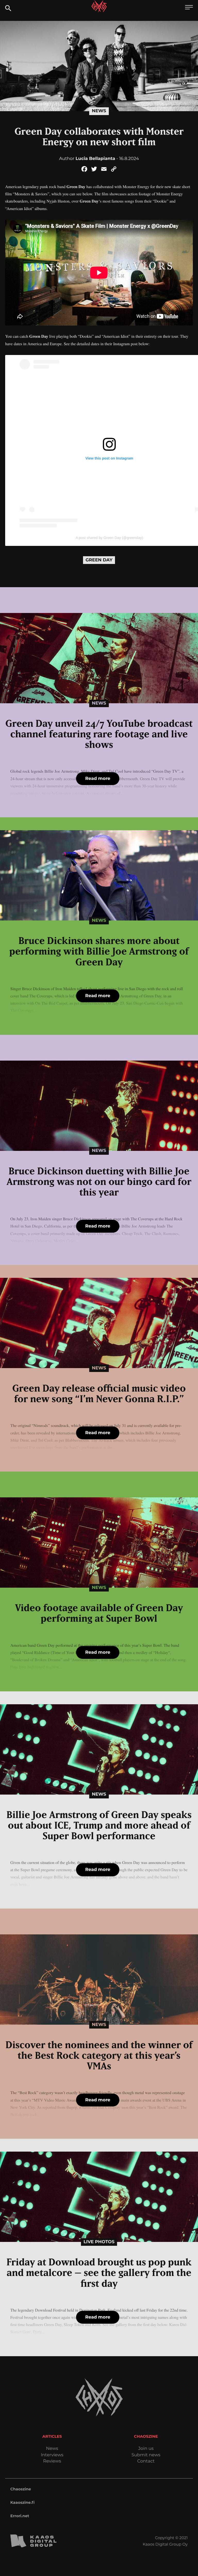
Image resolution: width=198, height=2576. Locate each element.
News (99, 111)
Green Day (99, 560)
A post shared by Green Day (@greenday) (109, 538)
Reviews (52, 2461)
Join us (146, 2449)
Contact (146, 2461)
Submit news (146, 2455)
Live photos (99, 2242)
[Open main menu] (189, 8)
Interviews (52, 2455)
